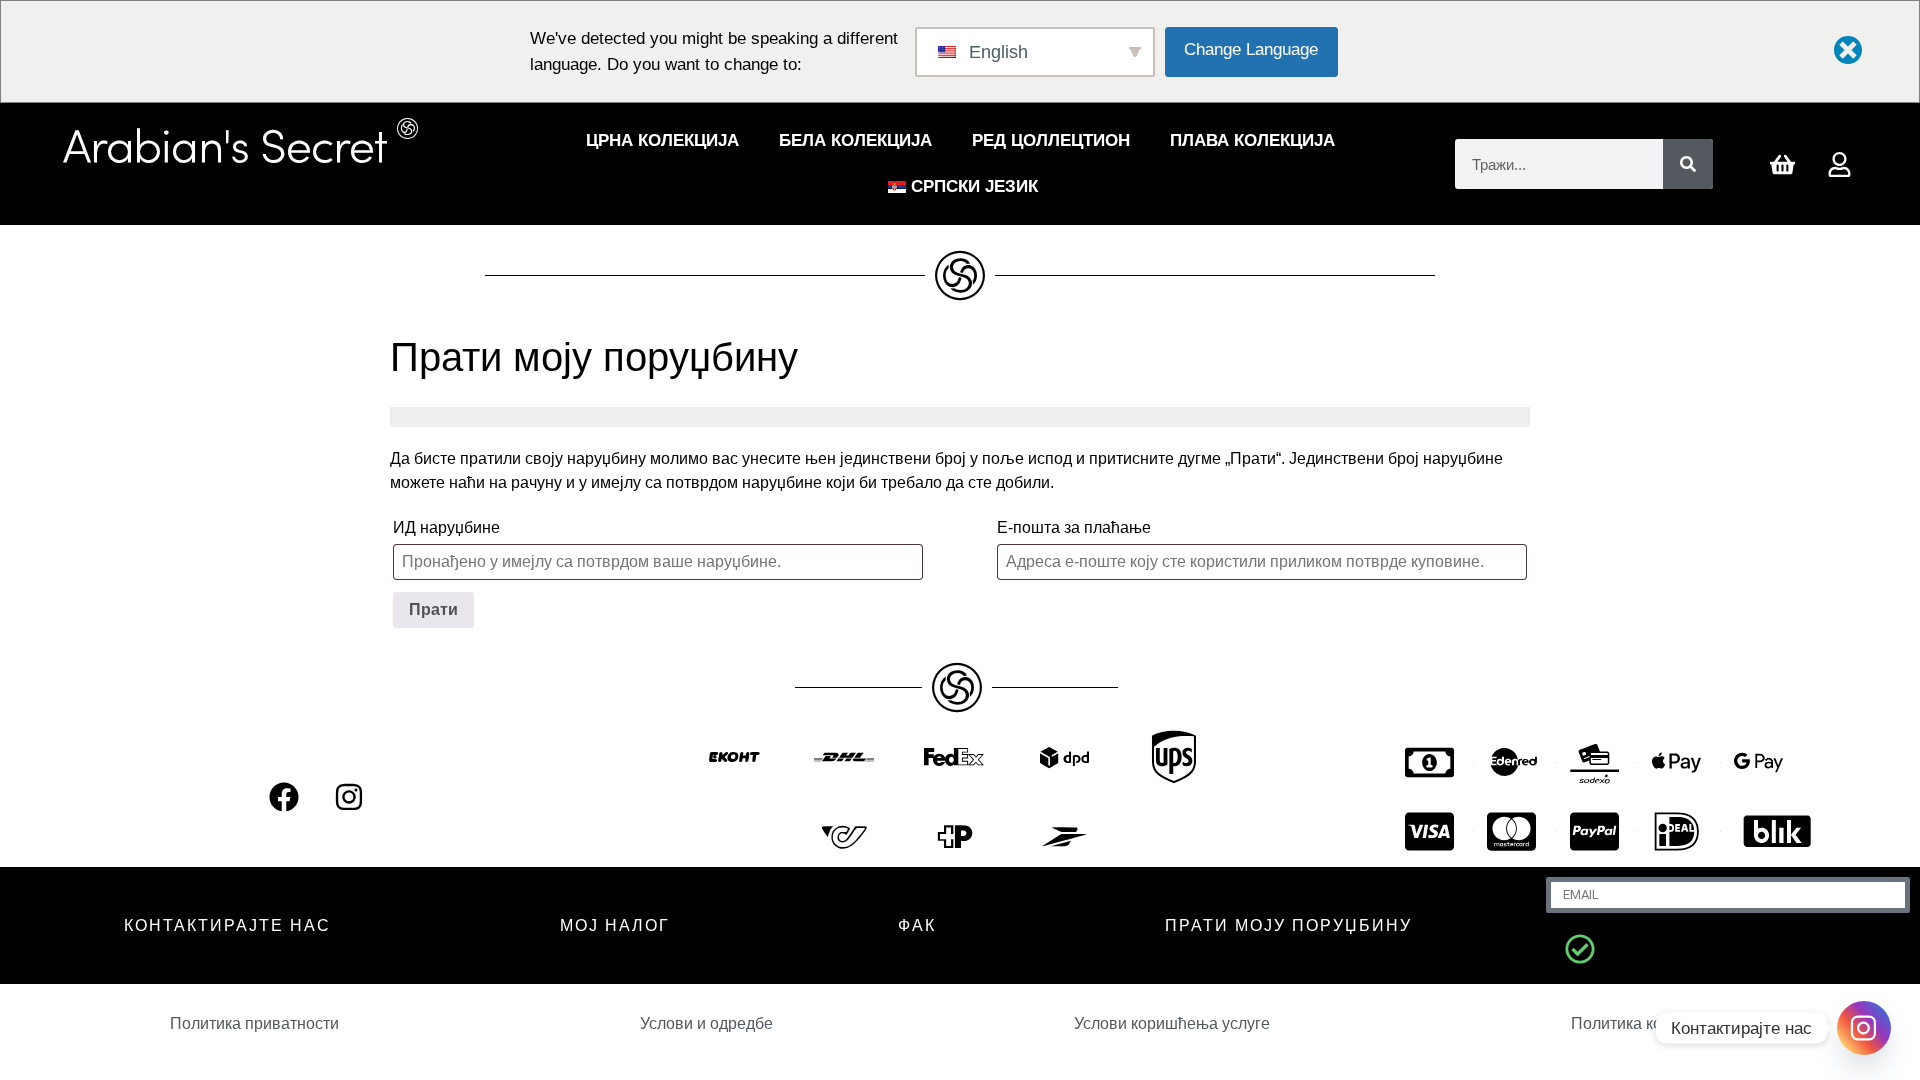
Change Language (1251, 49)
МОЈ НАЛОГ (615, 925)
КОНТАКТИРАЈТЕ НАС (227, 925)
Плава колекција (1252, 140)
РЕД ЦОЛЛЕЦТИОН (1051, 140)
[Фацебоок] (284, 797)
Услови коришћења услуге (1172, 1023)
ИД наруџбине (446, 527)
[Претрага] (1688, 164)
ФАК (917, 925)
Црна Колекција (662, 140)
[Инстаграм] (349, 797)
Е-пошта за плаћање (1074, 527)
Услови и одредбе (706, 1023)
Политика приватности (254, 1023)
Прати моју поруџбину (1288, 925)
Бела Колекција (855, 140)
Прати (433, 609)
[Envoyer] (1580, 949)
